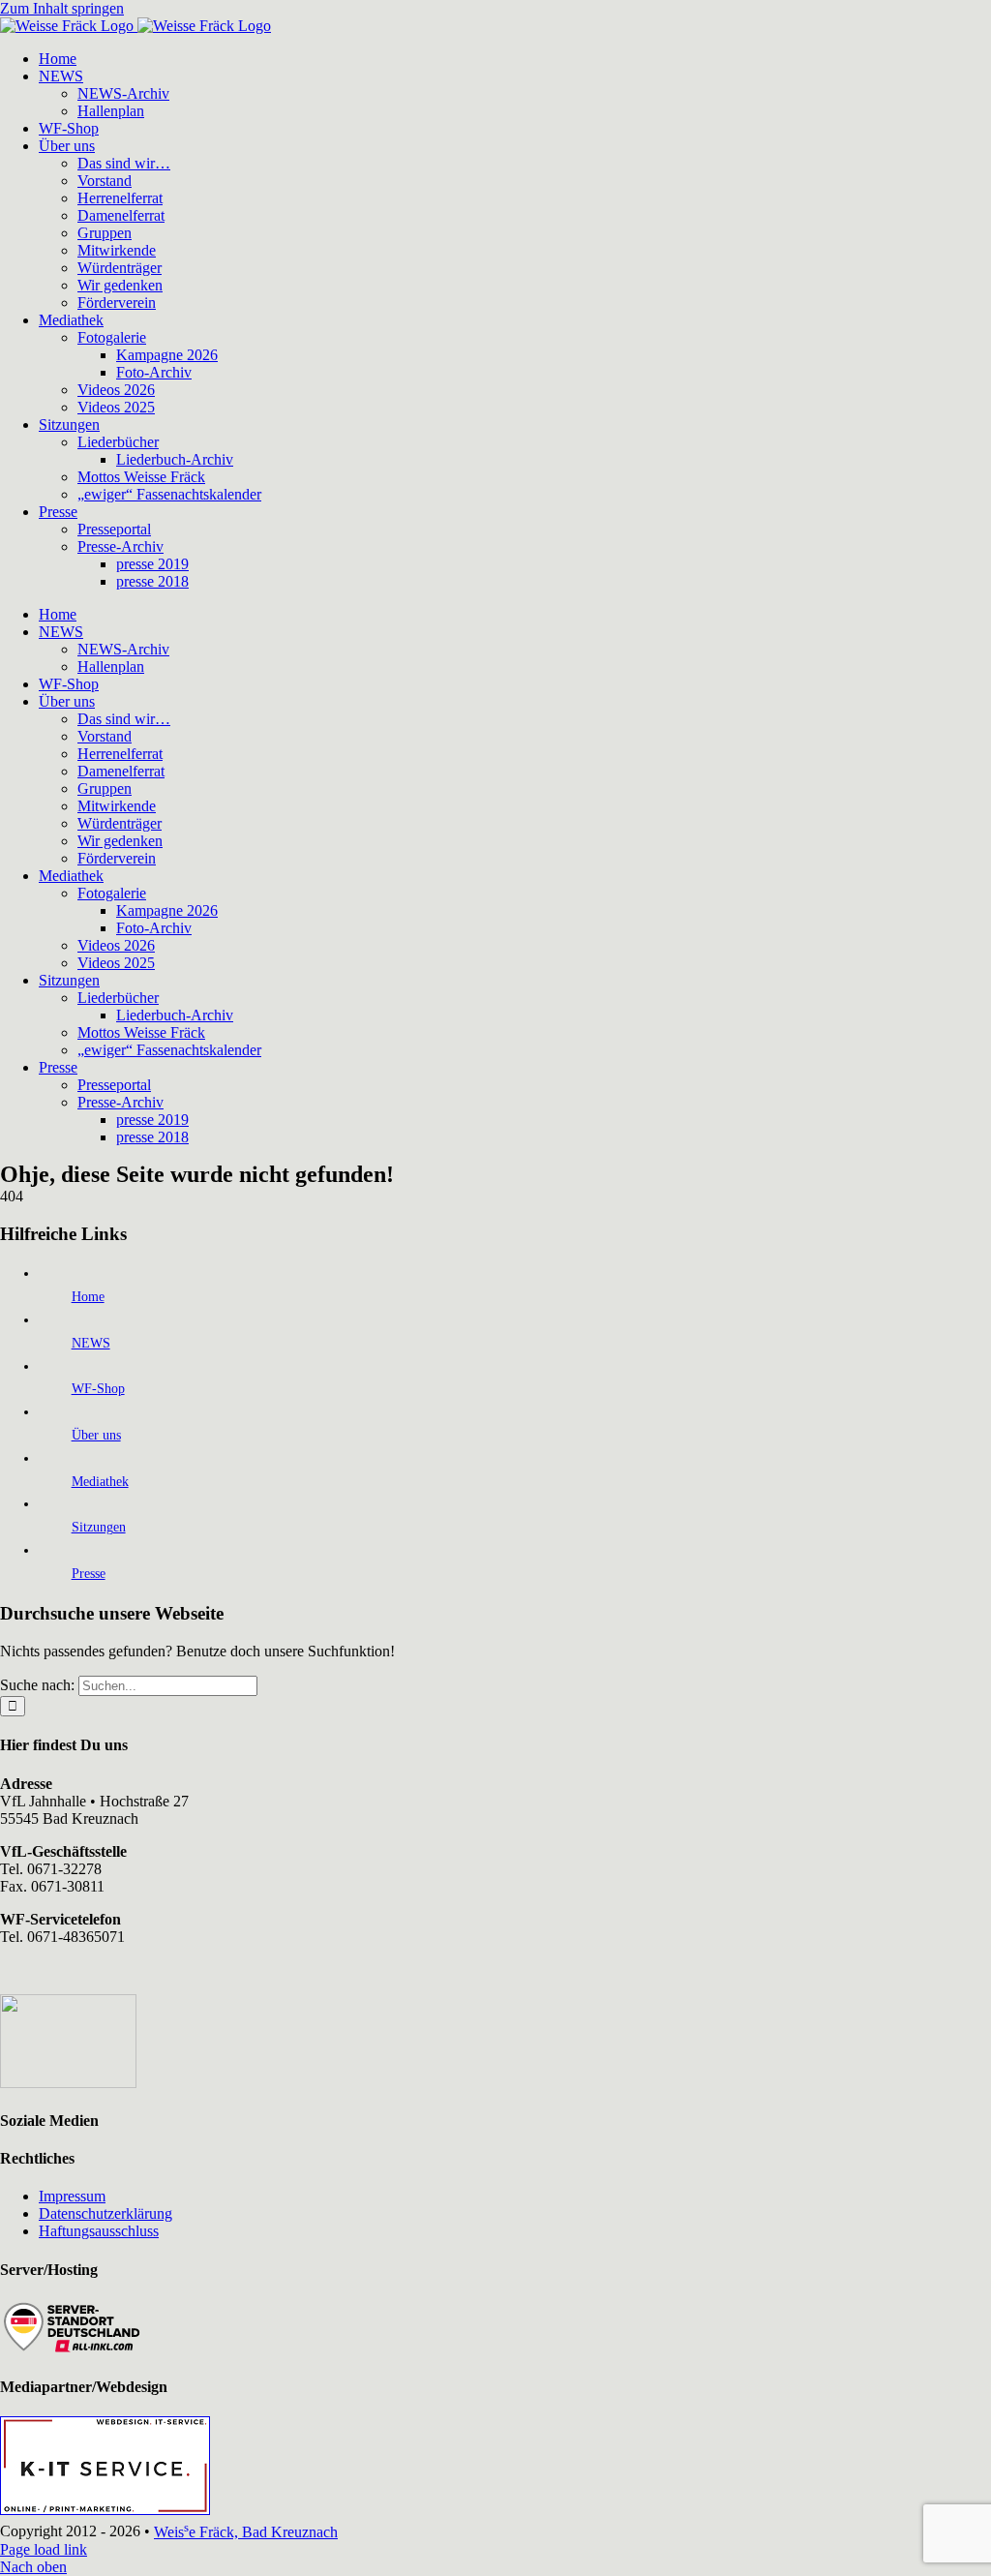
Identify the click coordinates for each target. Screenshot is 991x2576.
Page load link (44, 2549)
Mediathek (100, 1482)
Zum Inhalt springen (62, 8)
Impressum (72, 2196)
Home (88, 1297)
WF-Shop (98, 1389)
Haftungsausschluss (99, 2231)
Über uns (96, 1435)
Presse (89, 1574)
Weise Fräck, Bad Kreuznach (246, 2532)
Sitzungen (99, 1527)
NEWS (91, 1343)
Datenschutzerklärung (105, 2213)
